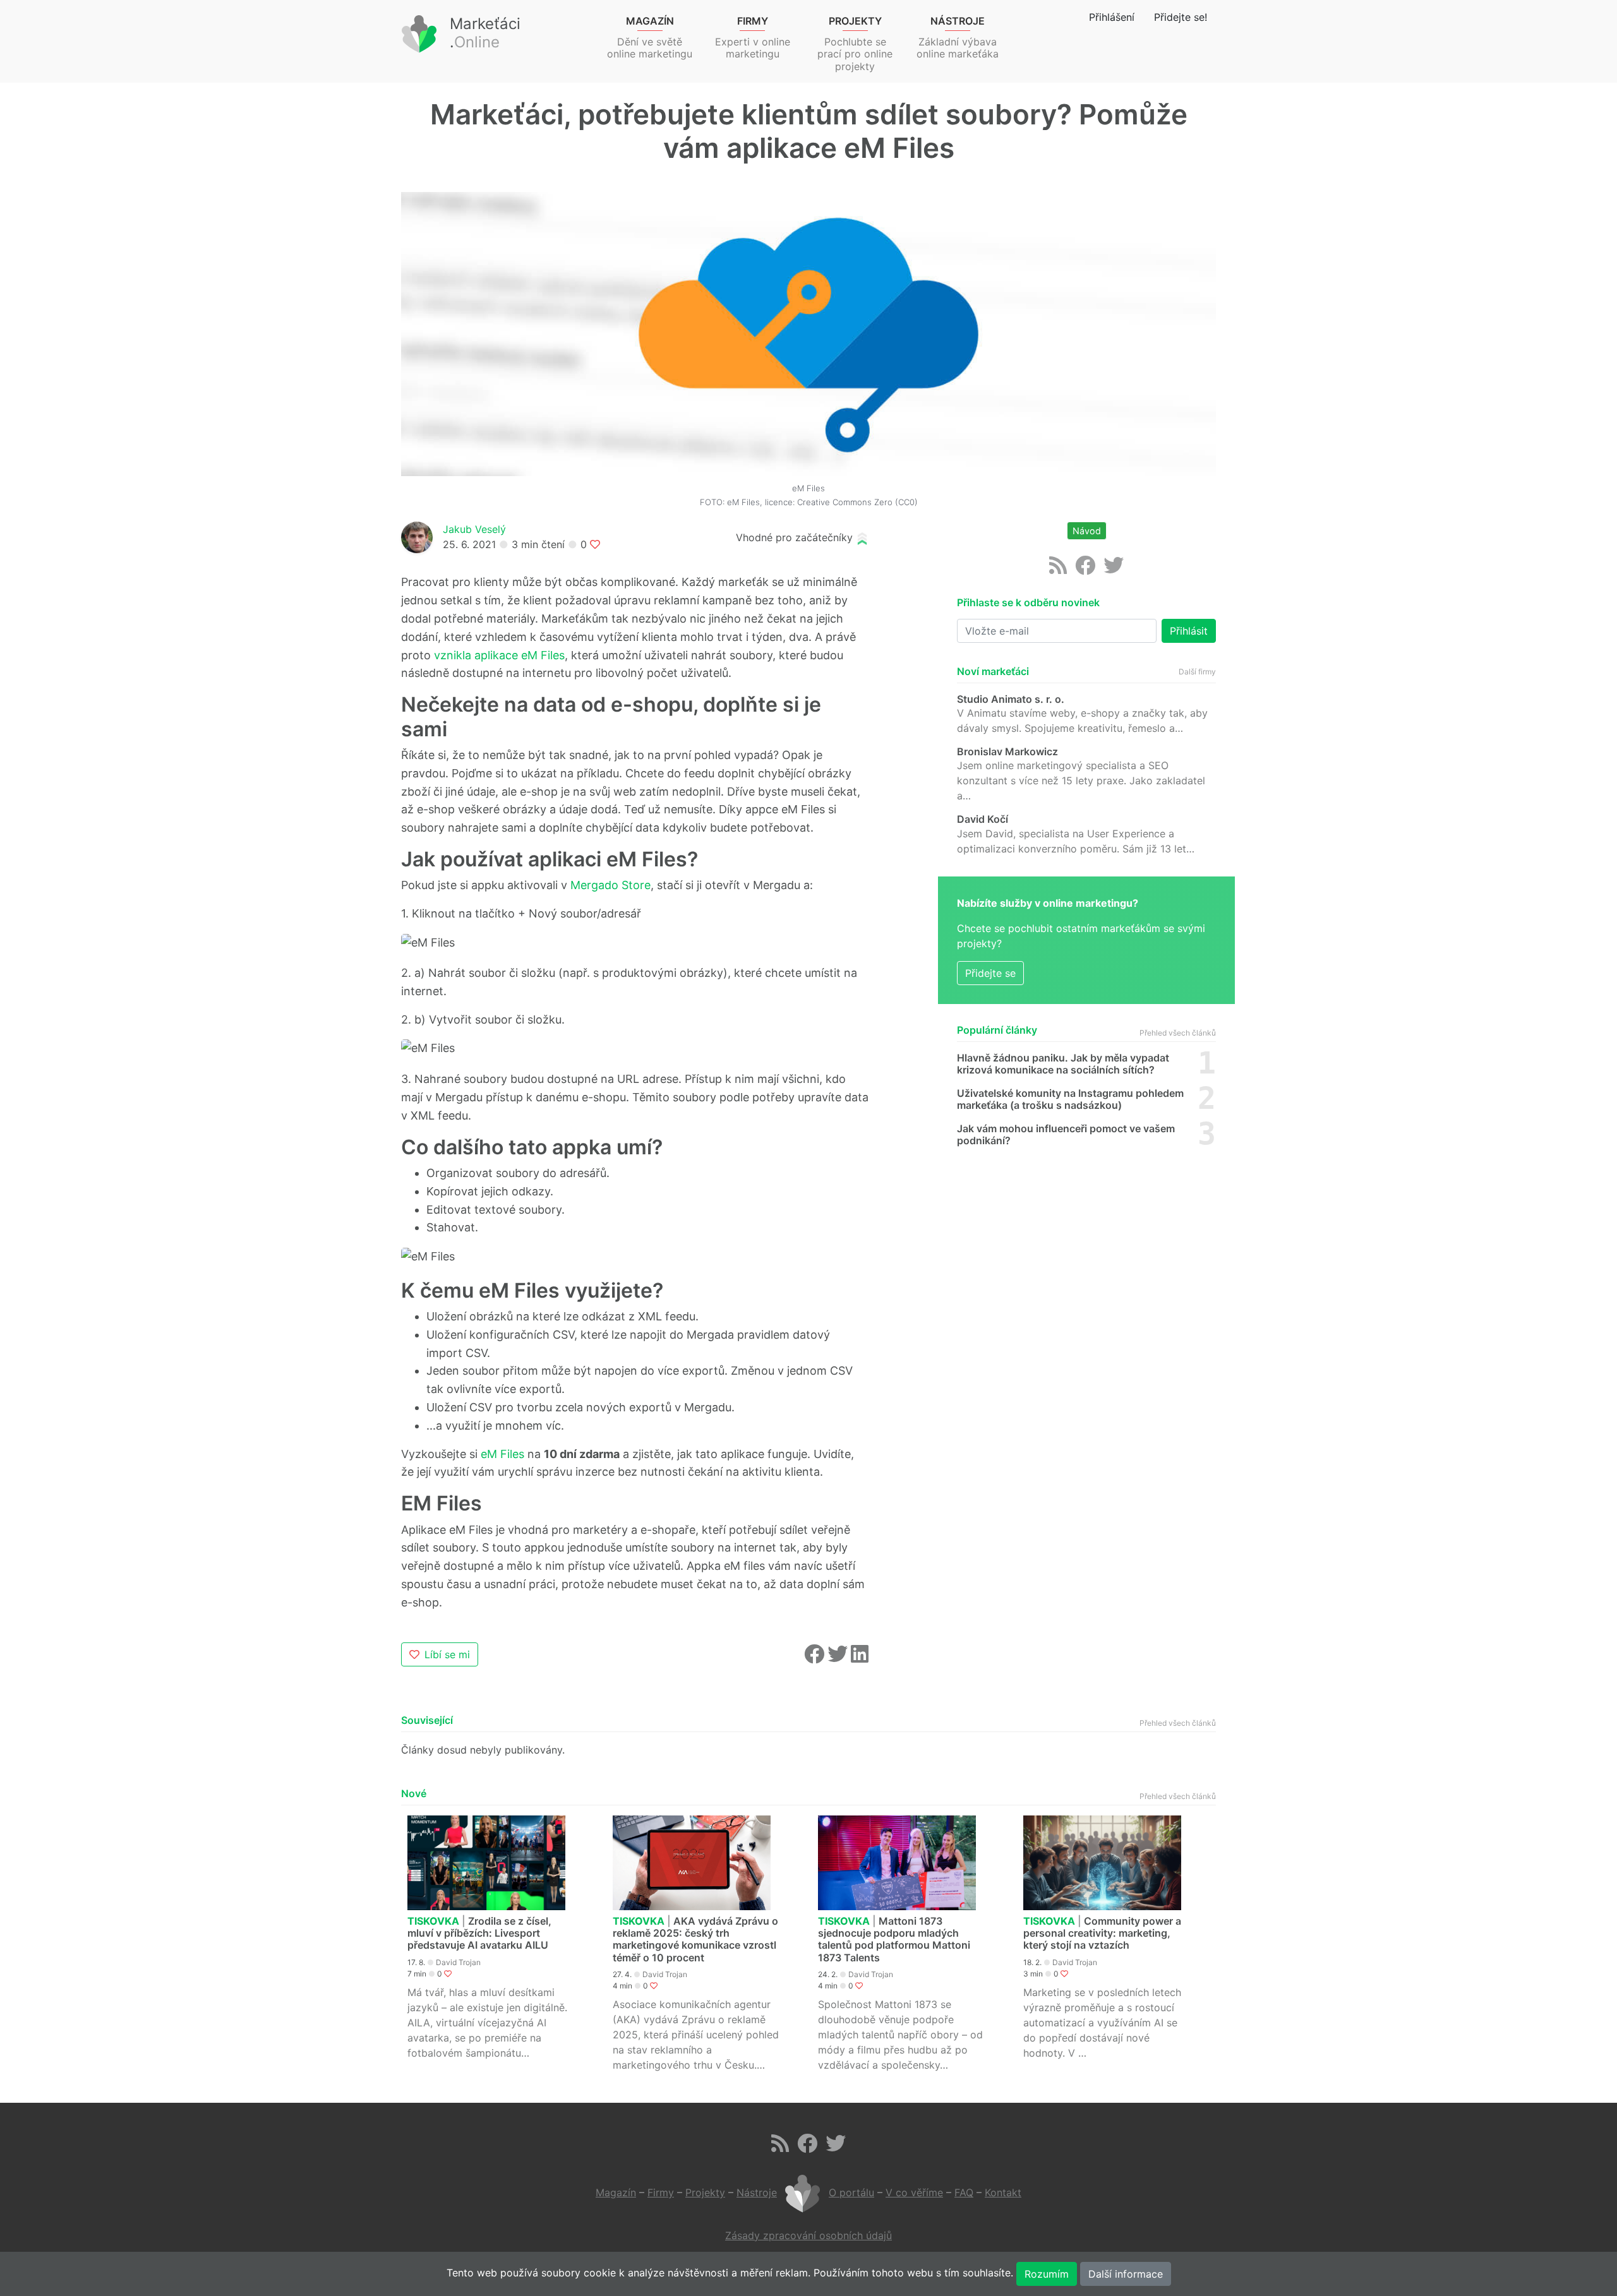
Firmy (661, 2192)
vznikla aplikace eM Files (499, 655)
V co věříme (914, 2192)
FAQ (964, 2192)
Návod (1087, 531)
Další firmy (1197, 672)
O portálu (851, 2192)
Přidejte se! (1181, 17)
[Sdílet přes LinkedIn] (860, 1658)
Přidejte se (990, 973)
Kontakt (1003, 2192)
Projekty (705, 2192)
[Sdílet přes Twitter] (839, 1658)
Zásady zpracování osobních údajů (808, 2235)
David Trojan (458, 1962)
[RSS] (1058, 569)
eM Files (502, 1454)
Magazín (616, 2192)
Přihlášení (1112, 17)
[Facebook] (1085, 569)
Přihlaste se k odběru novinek (1028, 603)
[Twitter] (1114, 569)
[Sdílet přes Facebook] (816, 1658)
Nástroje (757, 2192)
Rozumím (1047, 2274)
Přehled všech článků (1178, 1033)
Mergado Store (610, 885)
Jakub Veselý (474, 529)
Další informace (1126, 2274)
